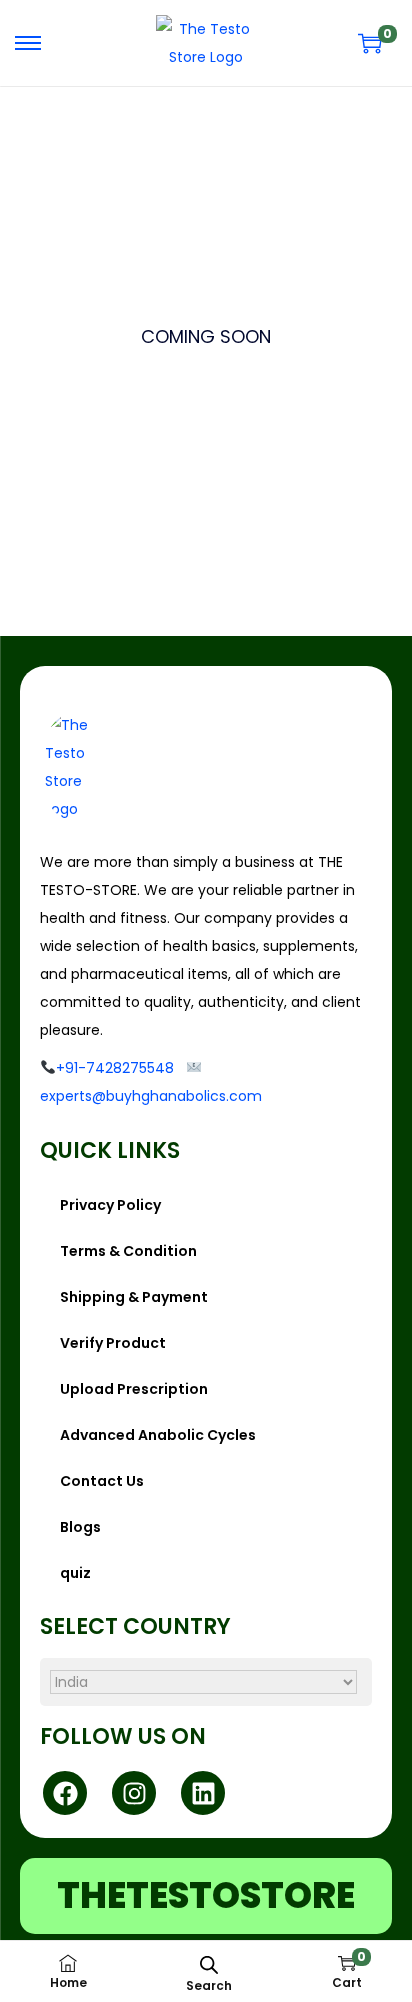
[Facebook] (65, 1793)
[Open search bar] (209, 1964)
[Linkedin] (203, 1793)
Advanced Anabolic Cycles (158, 1435)
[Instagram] (134, 1793)
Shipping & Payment (134, 1297)
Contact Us (102, 1481)
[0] (370, 43)
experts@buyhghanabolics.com (151, 1096)
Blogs (80, 1527)
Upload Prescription (134, 1389)
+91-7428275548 (115, 1068)
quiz (75, 1573)
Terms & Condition (128, 1251)
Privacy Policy (110, 1205)
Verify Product (113, 1343)
